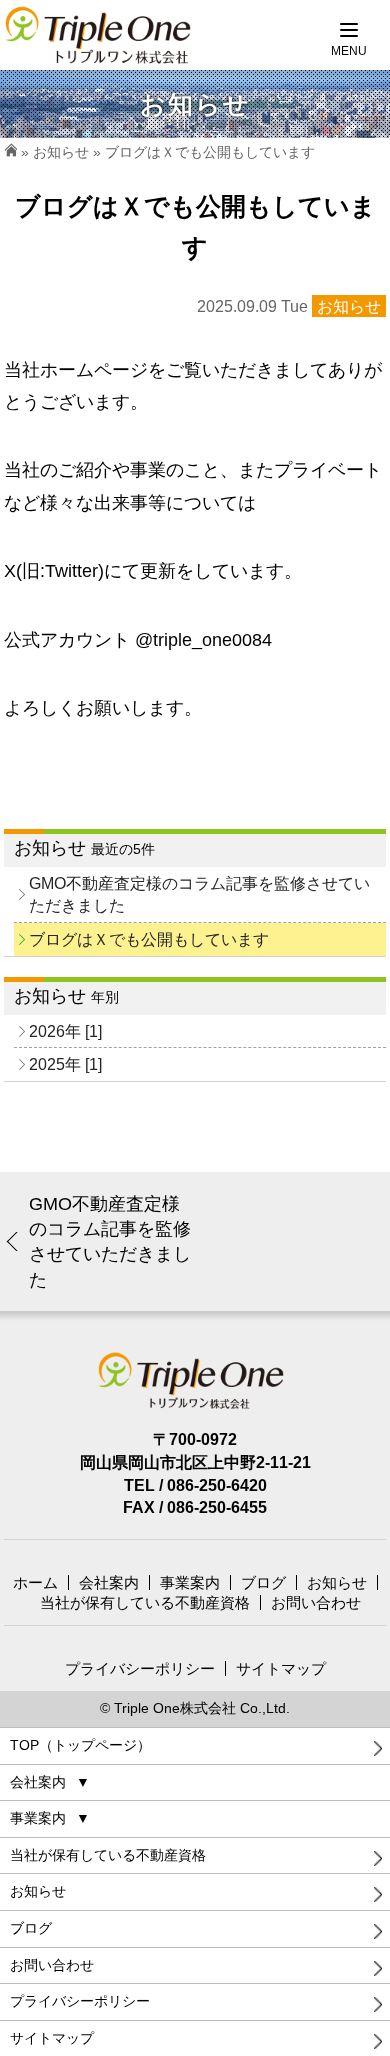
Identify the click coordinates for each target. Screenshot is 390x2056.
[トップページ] (10, 152)
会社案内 (109, 1582)
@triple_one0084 (203, 640)
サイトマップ (281, 1668)
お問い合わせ (316, 1602)
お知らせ (61, 152)
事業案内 (190, 1582)
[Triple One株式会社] (195, 1382)
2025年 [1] (65, 1064)
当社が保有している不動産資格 (145, 1602)
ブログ (263, 1582)
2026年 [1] (65, 1031)
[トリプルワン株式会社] (102, 35)
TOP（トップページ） (80, 1745)
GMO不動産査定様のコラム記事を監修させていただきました (199, 894)
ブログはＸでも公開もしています (149, 939)
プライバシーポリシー (140, 1668)
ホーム (35, 1582)
